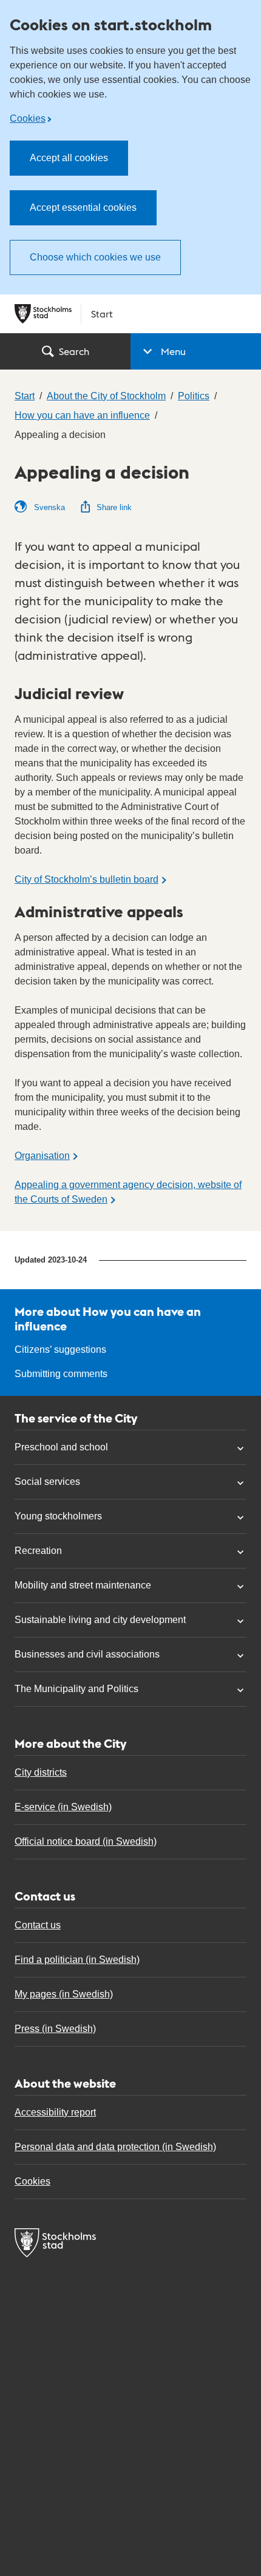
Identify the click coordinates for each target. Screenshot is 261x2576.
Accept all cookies (69, 158)
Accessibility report (55, 2112)
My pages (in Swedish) (64, 1994)
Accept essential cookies (83, 207)
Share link (114, 507)
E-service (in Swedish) (63, 1807)
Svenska (48, 507)
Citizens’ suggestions (60, 1349)
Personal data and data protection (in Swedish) (115, 2147)
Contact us (38, 1925)
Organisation (42, 1156)
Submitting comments (61, 1374)
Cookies (28, 118)
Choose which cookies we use (95, 257)
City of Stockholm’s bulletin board (86, 879)
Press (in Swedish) (55, 2029)
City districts (41, 1772)
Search (74, 351)
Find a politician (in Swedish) (77, 1960)
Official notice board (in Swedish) (86, 1841)
